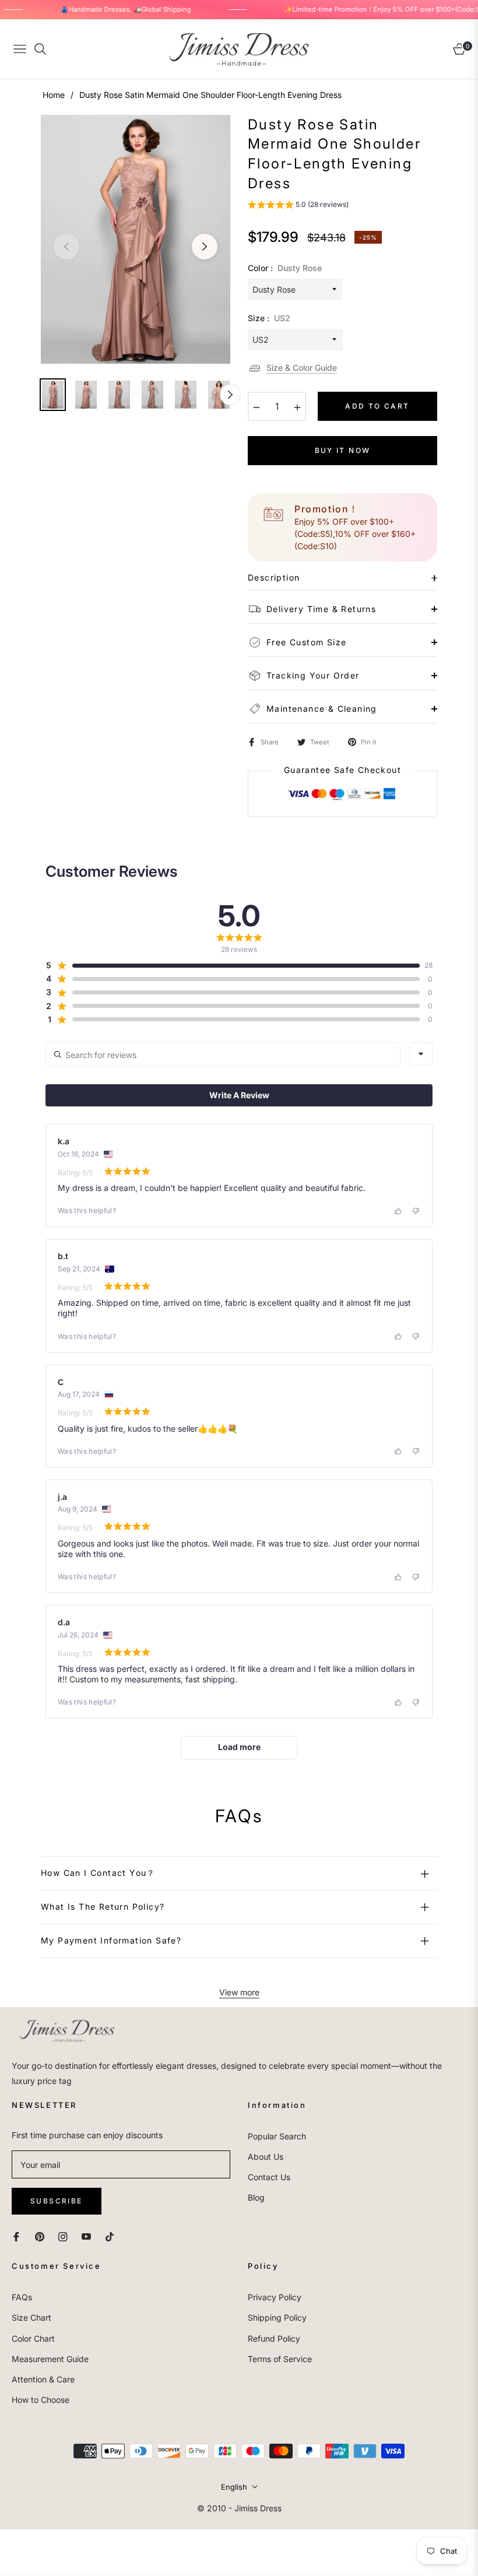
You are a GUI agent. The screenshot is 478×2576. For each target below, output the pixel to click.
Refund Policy (274, 2338)
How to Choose (41, 2400)
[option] (136, 240)
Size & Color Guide (302, 368)
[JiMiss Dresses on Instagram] (63, 2236)
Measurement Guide (50, 2359)
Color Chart (33, 2338)
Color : (285, 268)
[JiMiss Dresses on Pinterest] (40, 2236)
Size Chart (31, 2317)
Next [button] (205, 247)
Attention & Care (43, 2379)
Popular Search (277, 2136)
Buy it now (343, 450)
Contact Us (269, 2177)
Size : (269, 318)
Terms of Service (280, 2359)
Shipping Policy (277, 2317)
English (234, 2487)
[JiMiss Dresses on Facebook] (16, 2236)
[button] (298, 206)
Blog (256, 2197)
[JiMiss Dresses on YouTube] (86, 2236)
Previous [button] (66, 247)
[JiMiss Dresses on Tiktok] (113, 2236)
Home (54, 95)
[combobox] (421, 1054)
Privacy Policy (275, 2297)
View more (239, 1992)
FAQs (22, 2297)
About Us (266, 2157)
